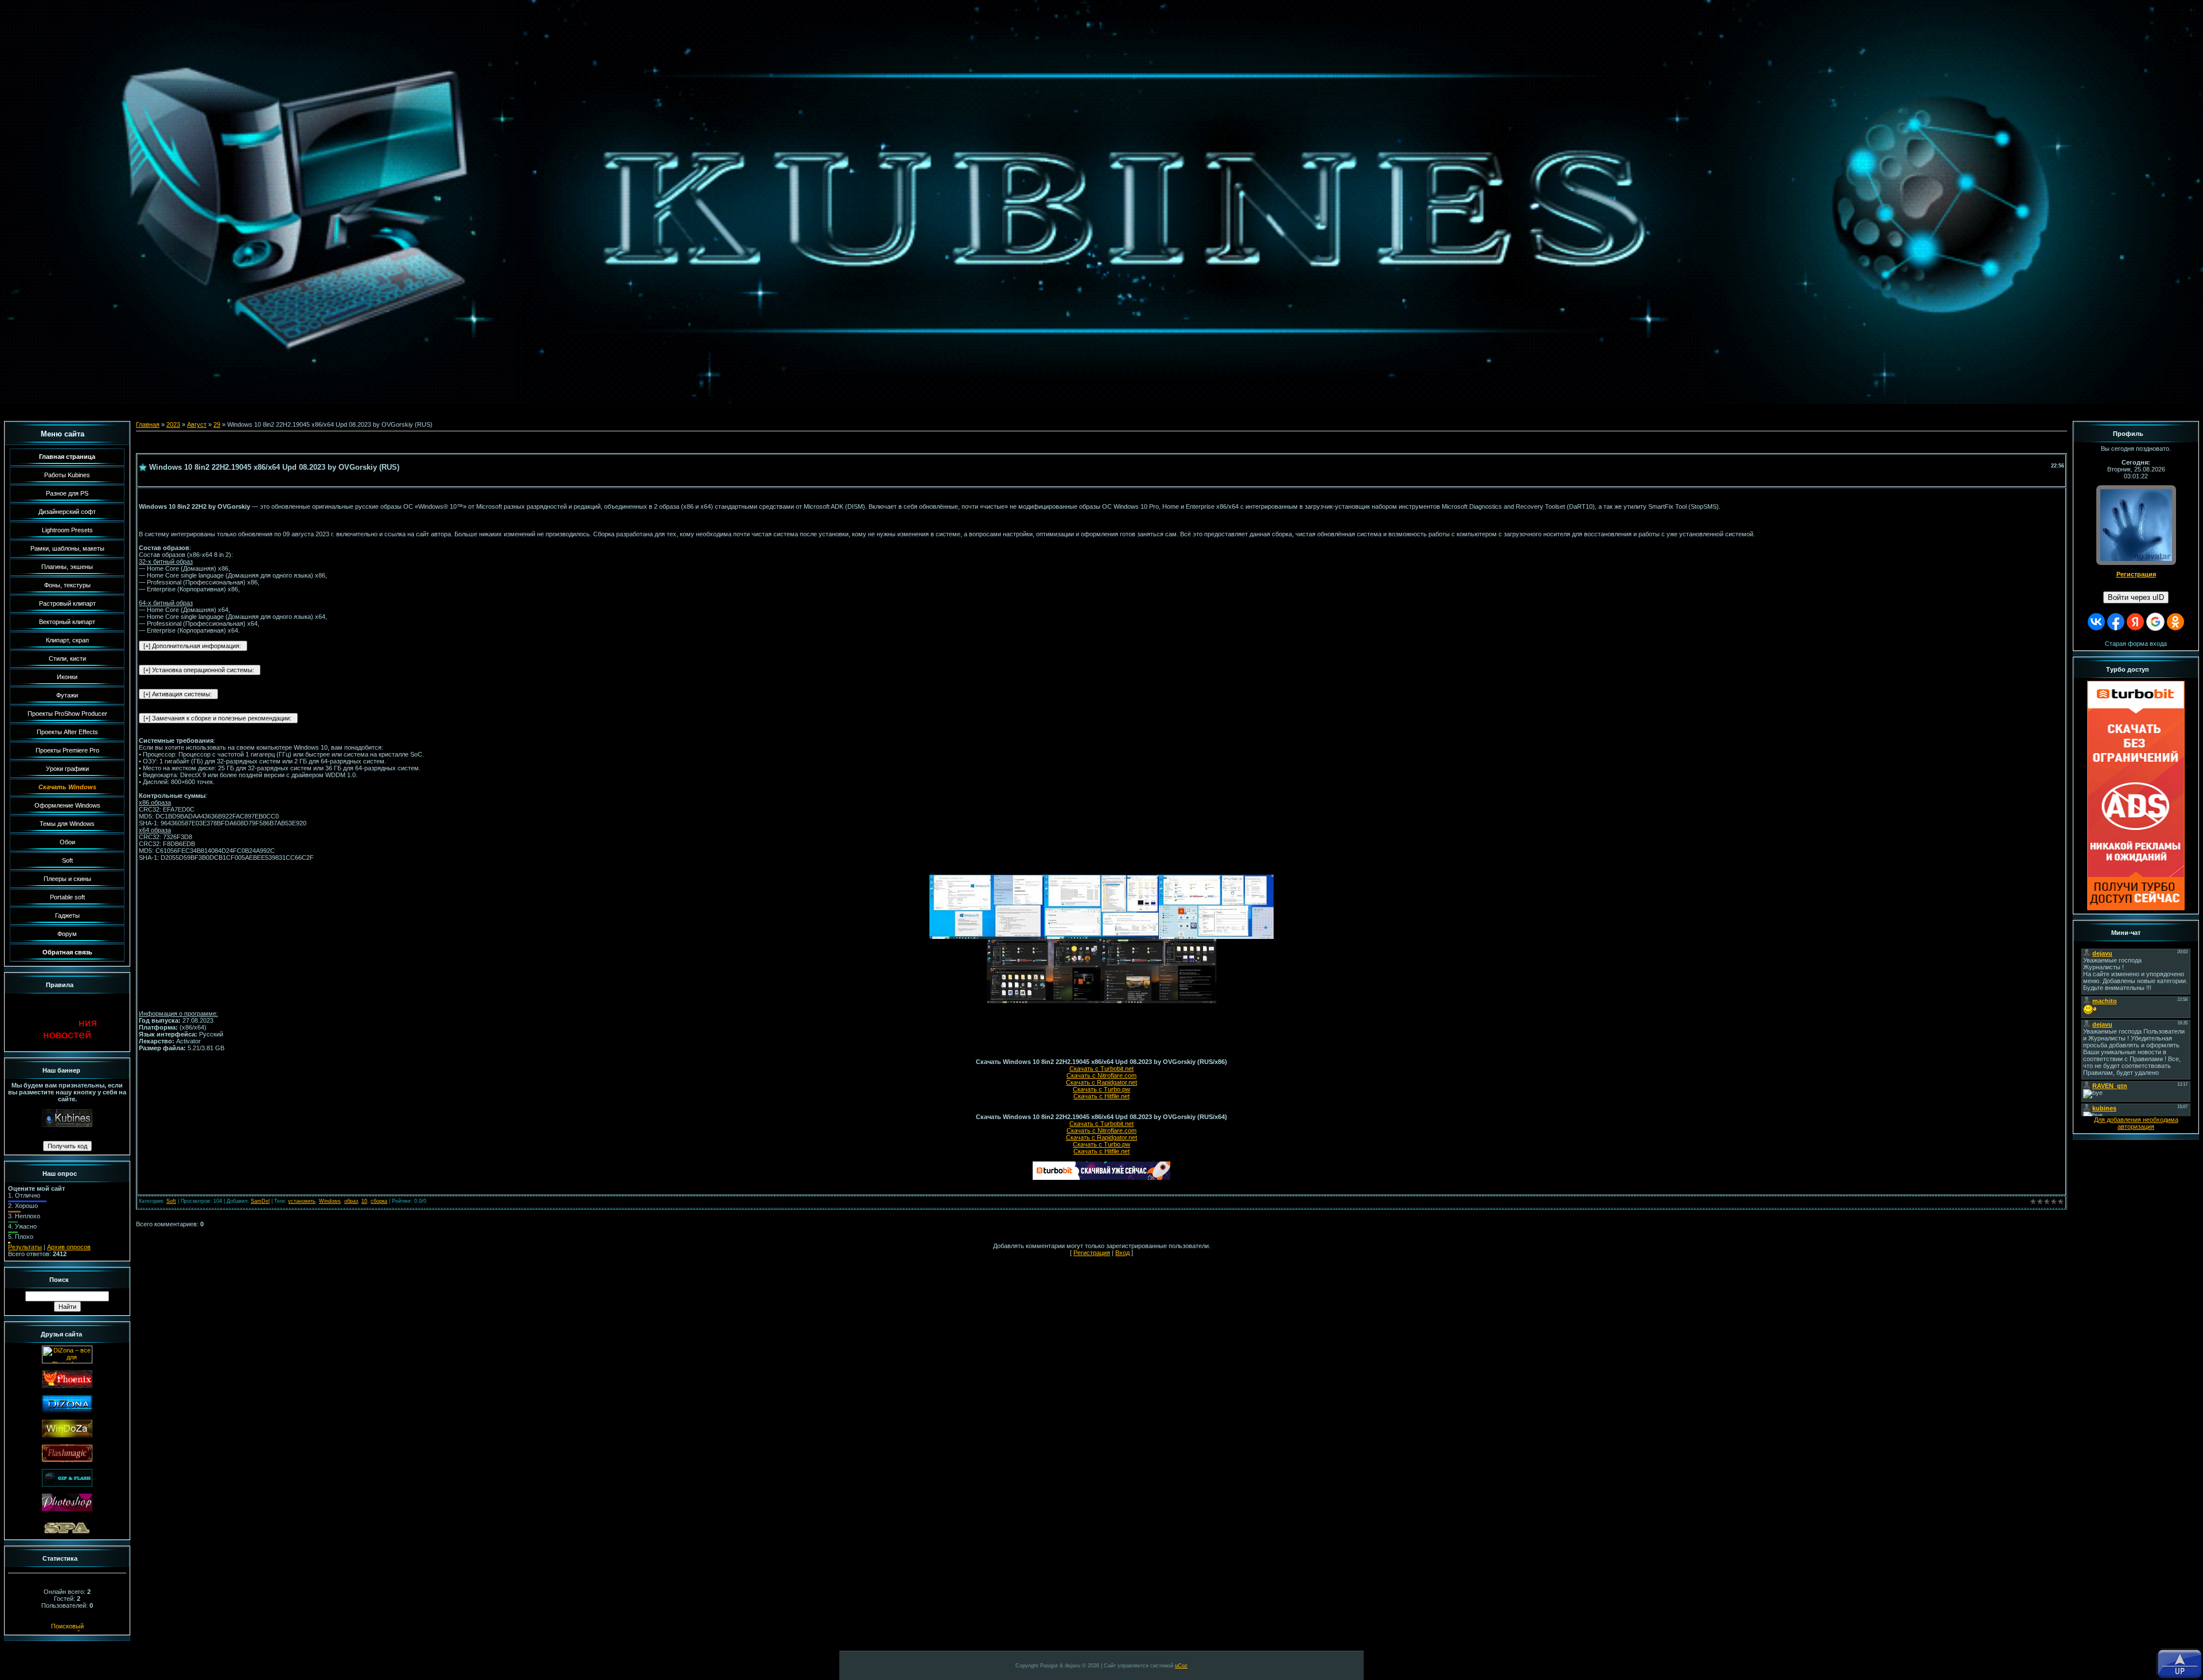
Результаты (25, 1247)
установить (302, 1201)
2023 (173, 424)
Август (197, 424)
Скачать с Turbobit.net (1101, 1069)
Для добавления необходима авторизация (2136, 1123)
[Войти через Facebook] (2116, 622)
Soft (171, 1201)
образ (351, 1201)
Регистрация (1092, 1253)
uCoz (1181, 1666)
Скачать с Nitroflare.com (1101, 1075)
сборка (379, 1201)
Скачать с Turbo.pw (1101, 1089)
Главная (148, 424)
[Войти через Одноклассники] (2175, 622)
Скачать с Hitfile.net (1101, 1096)
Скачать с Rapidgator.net (1101, 1082)
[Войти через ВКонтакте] (2096, 622)
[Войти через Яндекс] (2135, 622)
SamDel (260, 1201)
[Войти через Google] (2155, 622)
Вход (1122, 1253)
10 (364, 1201)
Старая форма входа (2136, 644)
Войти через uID (2136, 597)
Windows (330, 1201)
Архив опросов (69, 1247)
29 (217, 424)
